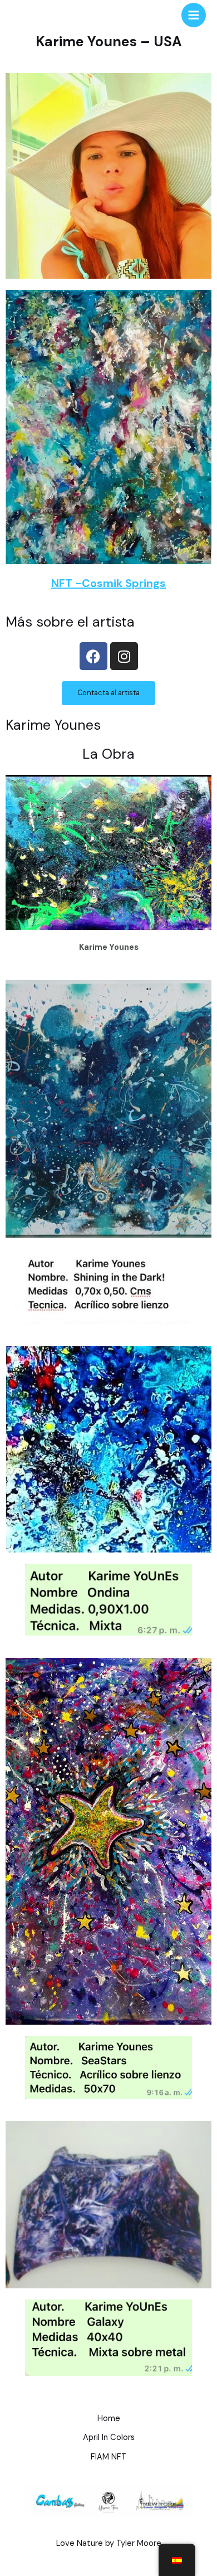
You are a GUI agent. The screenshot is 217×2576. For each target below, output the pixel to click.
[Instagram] (124, 656)
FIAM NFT (108, 2457)
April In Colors (109, 2437)
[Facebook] (93, 656)
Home (109, 2419)
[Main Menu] (194, 15)
